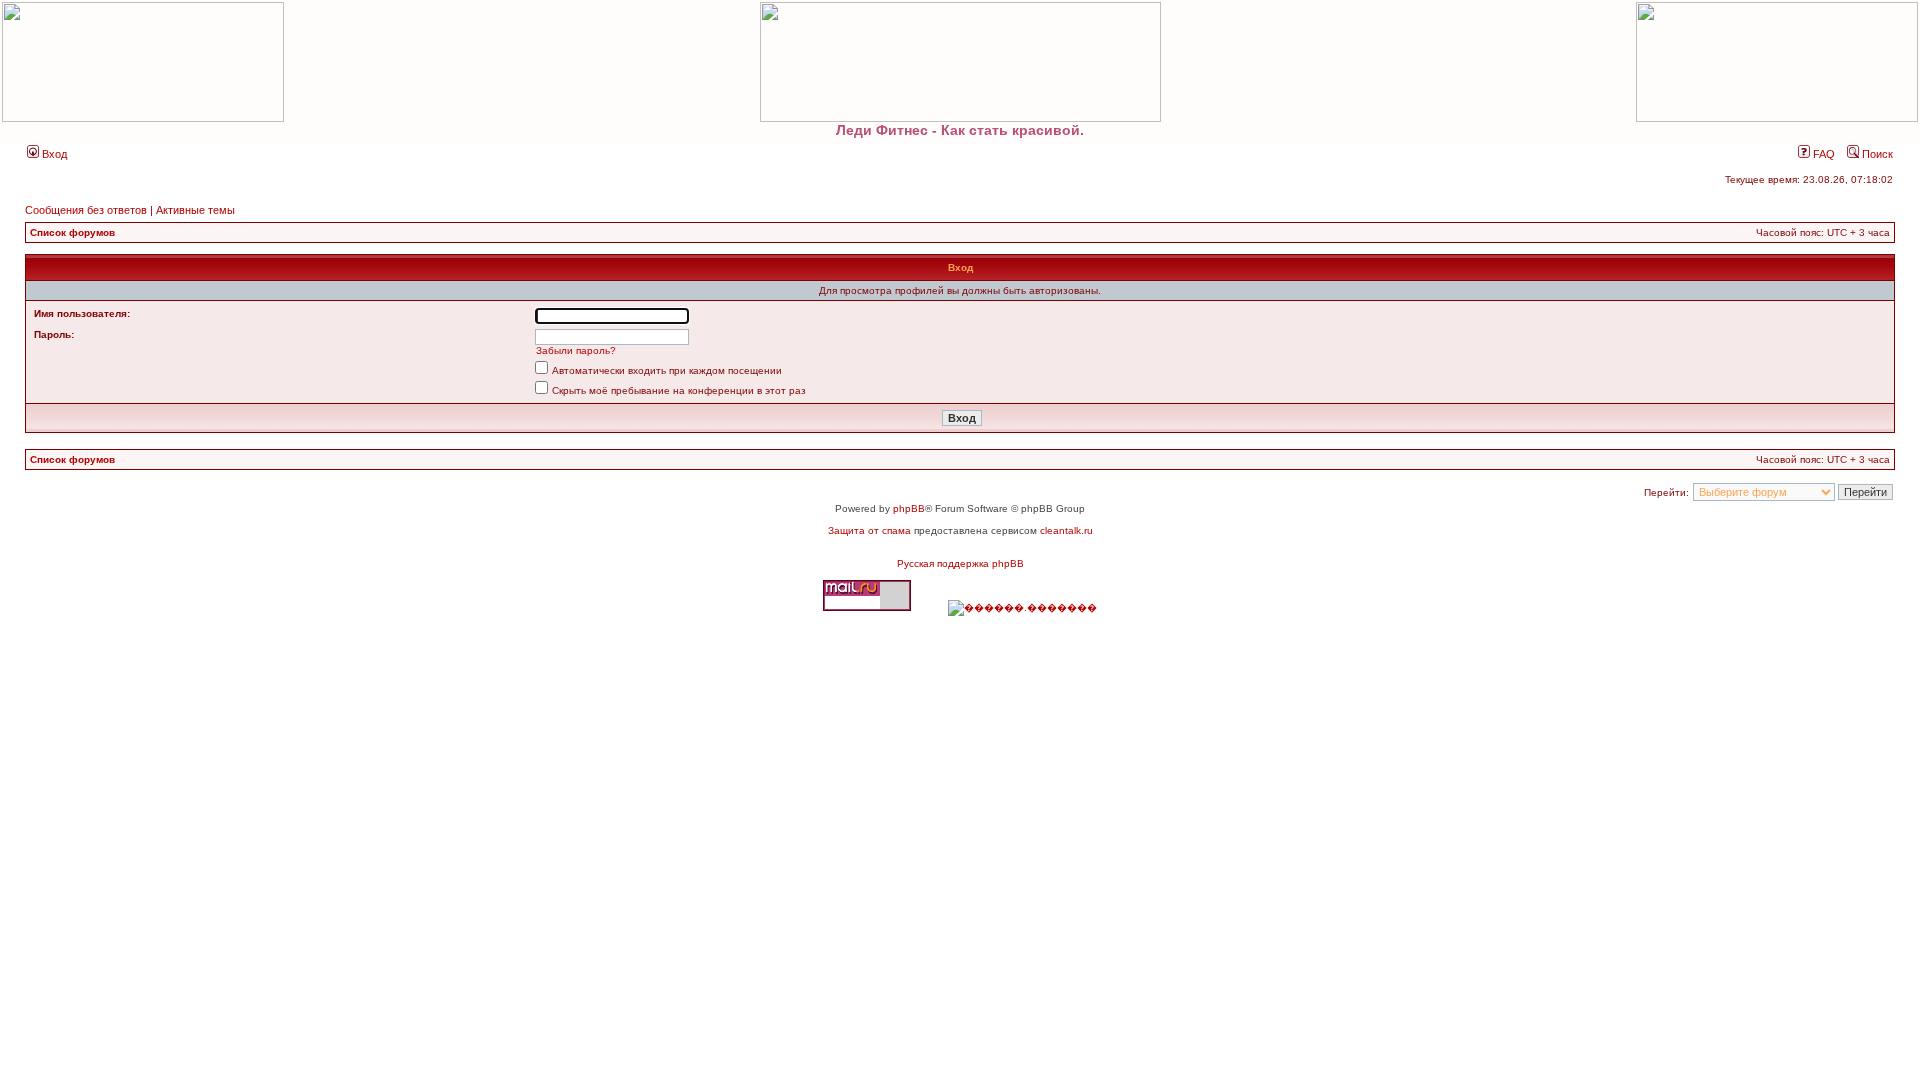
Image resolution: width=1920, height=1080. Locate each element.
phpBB (909, 508)
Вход (53, 154)
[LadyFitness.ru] (960, 62)
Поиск (1876, 154)
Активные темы (195, 210)
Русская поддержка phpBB (960, 563)
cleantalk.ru (1066, 530)
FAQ (1822, 154)
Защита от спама (869, 530)
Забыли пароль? (576, 350)
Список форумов (72, 232)
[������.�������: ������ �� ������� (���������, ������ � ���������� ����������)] (1022, 608)
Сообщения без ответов (86, 210)
